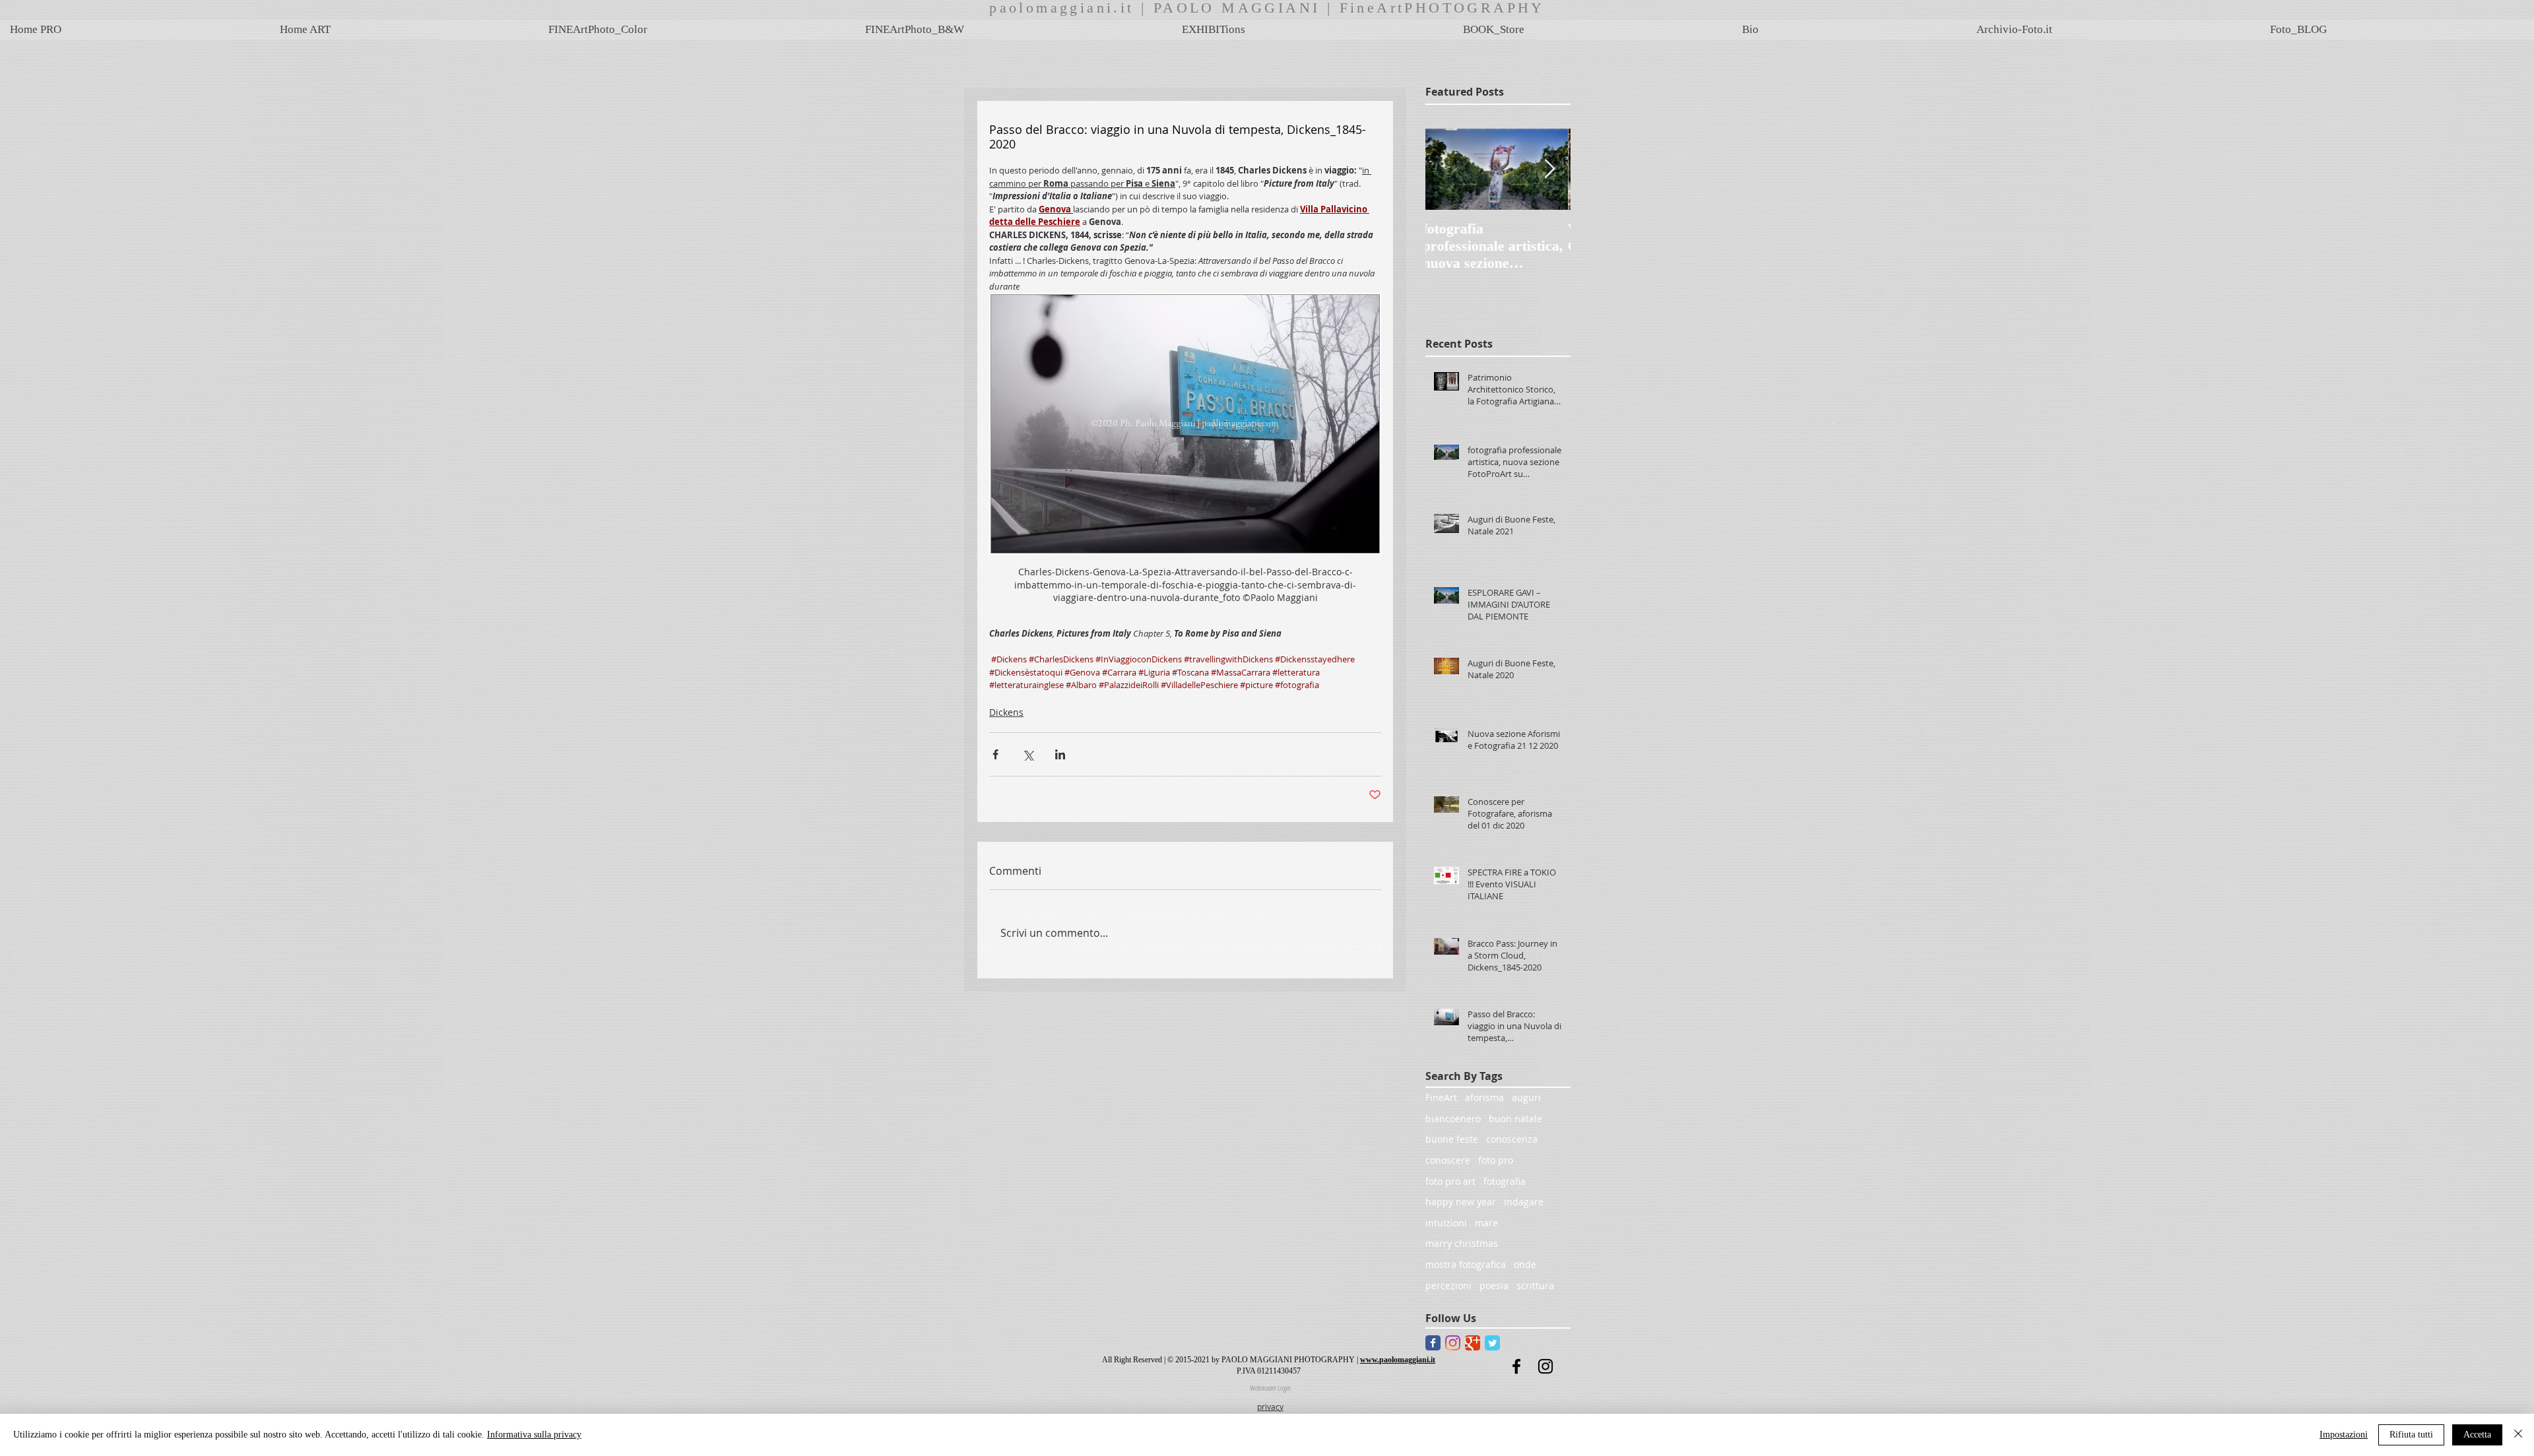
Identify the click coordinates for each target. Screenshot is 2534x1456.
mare (1486, 1223)
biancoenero (1453, 1119)
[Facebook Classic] (1433, 1343)
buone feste (1452, 1139)
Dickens (1006, 712)
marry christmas (1462, 1243)
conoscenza (1512, 1139)
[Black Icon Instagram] (1545, 1366)
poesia (1494, 1285)
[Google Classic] (1473, 1343)
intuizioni (1446, 1223)
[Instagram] (1453, 1343)
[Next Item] (1549, 169)
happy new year (1461, 1202)
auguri (1526, 1097)
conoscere (1448, 1160)
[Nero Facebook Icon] (1516, 1366)
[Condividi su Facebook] (995, 754)
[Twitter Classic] (1492, 1343)
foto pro (1496, 1160)
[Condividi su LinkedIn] (1060, 754)
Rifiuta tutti (2411, 1435)
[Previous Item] (1446, 169)
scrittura (1535, 1285)
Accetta (2477, 1435)
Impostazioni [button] (2344, 1435)
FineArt (1441, 1097)
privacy (1270, 1407)
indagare (1524, 1202)
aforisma (1484, 1097)
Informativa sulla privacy (534, 1435)
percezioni (1448, 1285)
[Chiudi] (2518, 1435)
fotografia (1505, 1181)
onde (1525, 1264)
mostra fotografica (1466, 1264)
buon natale (1515, 1119)
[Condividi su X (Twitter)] (1028, 754)
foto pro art (1450, 1181)
